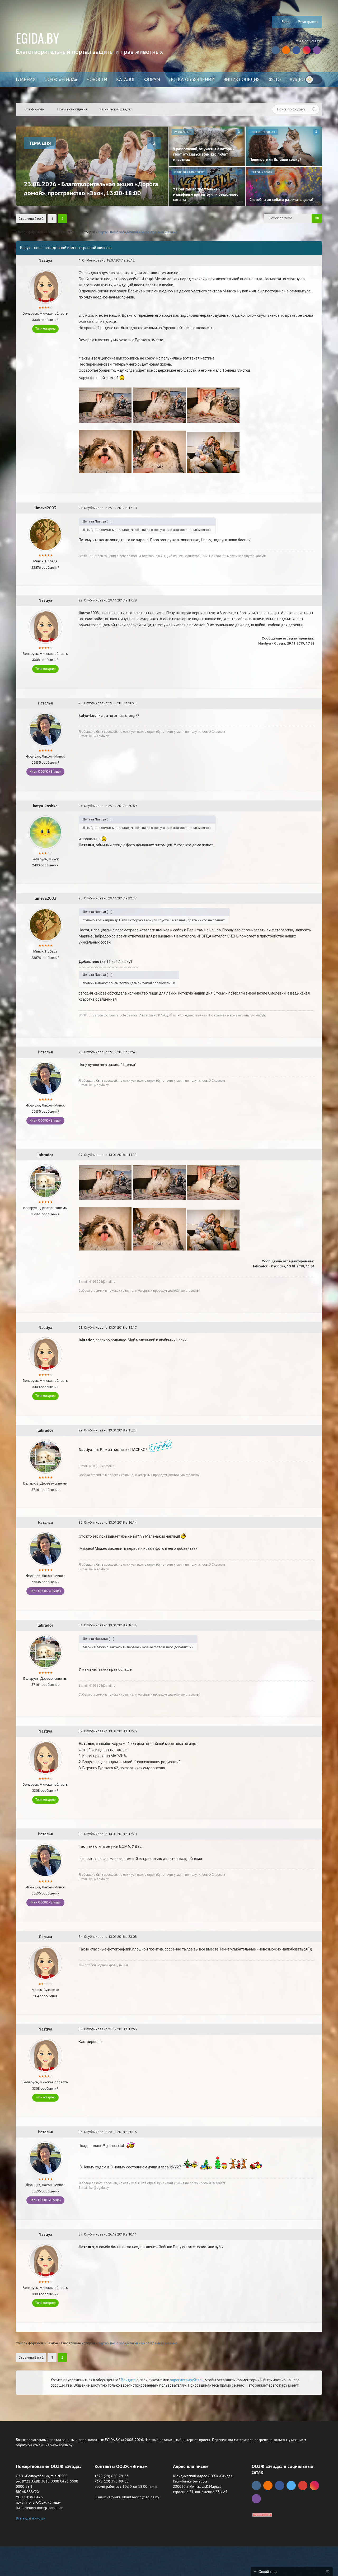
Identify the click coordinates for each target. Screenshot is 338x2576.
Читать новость (169, 1345)
